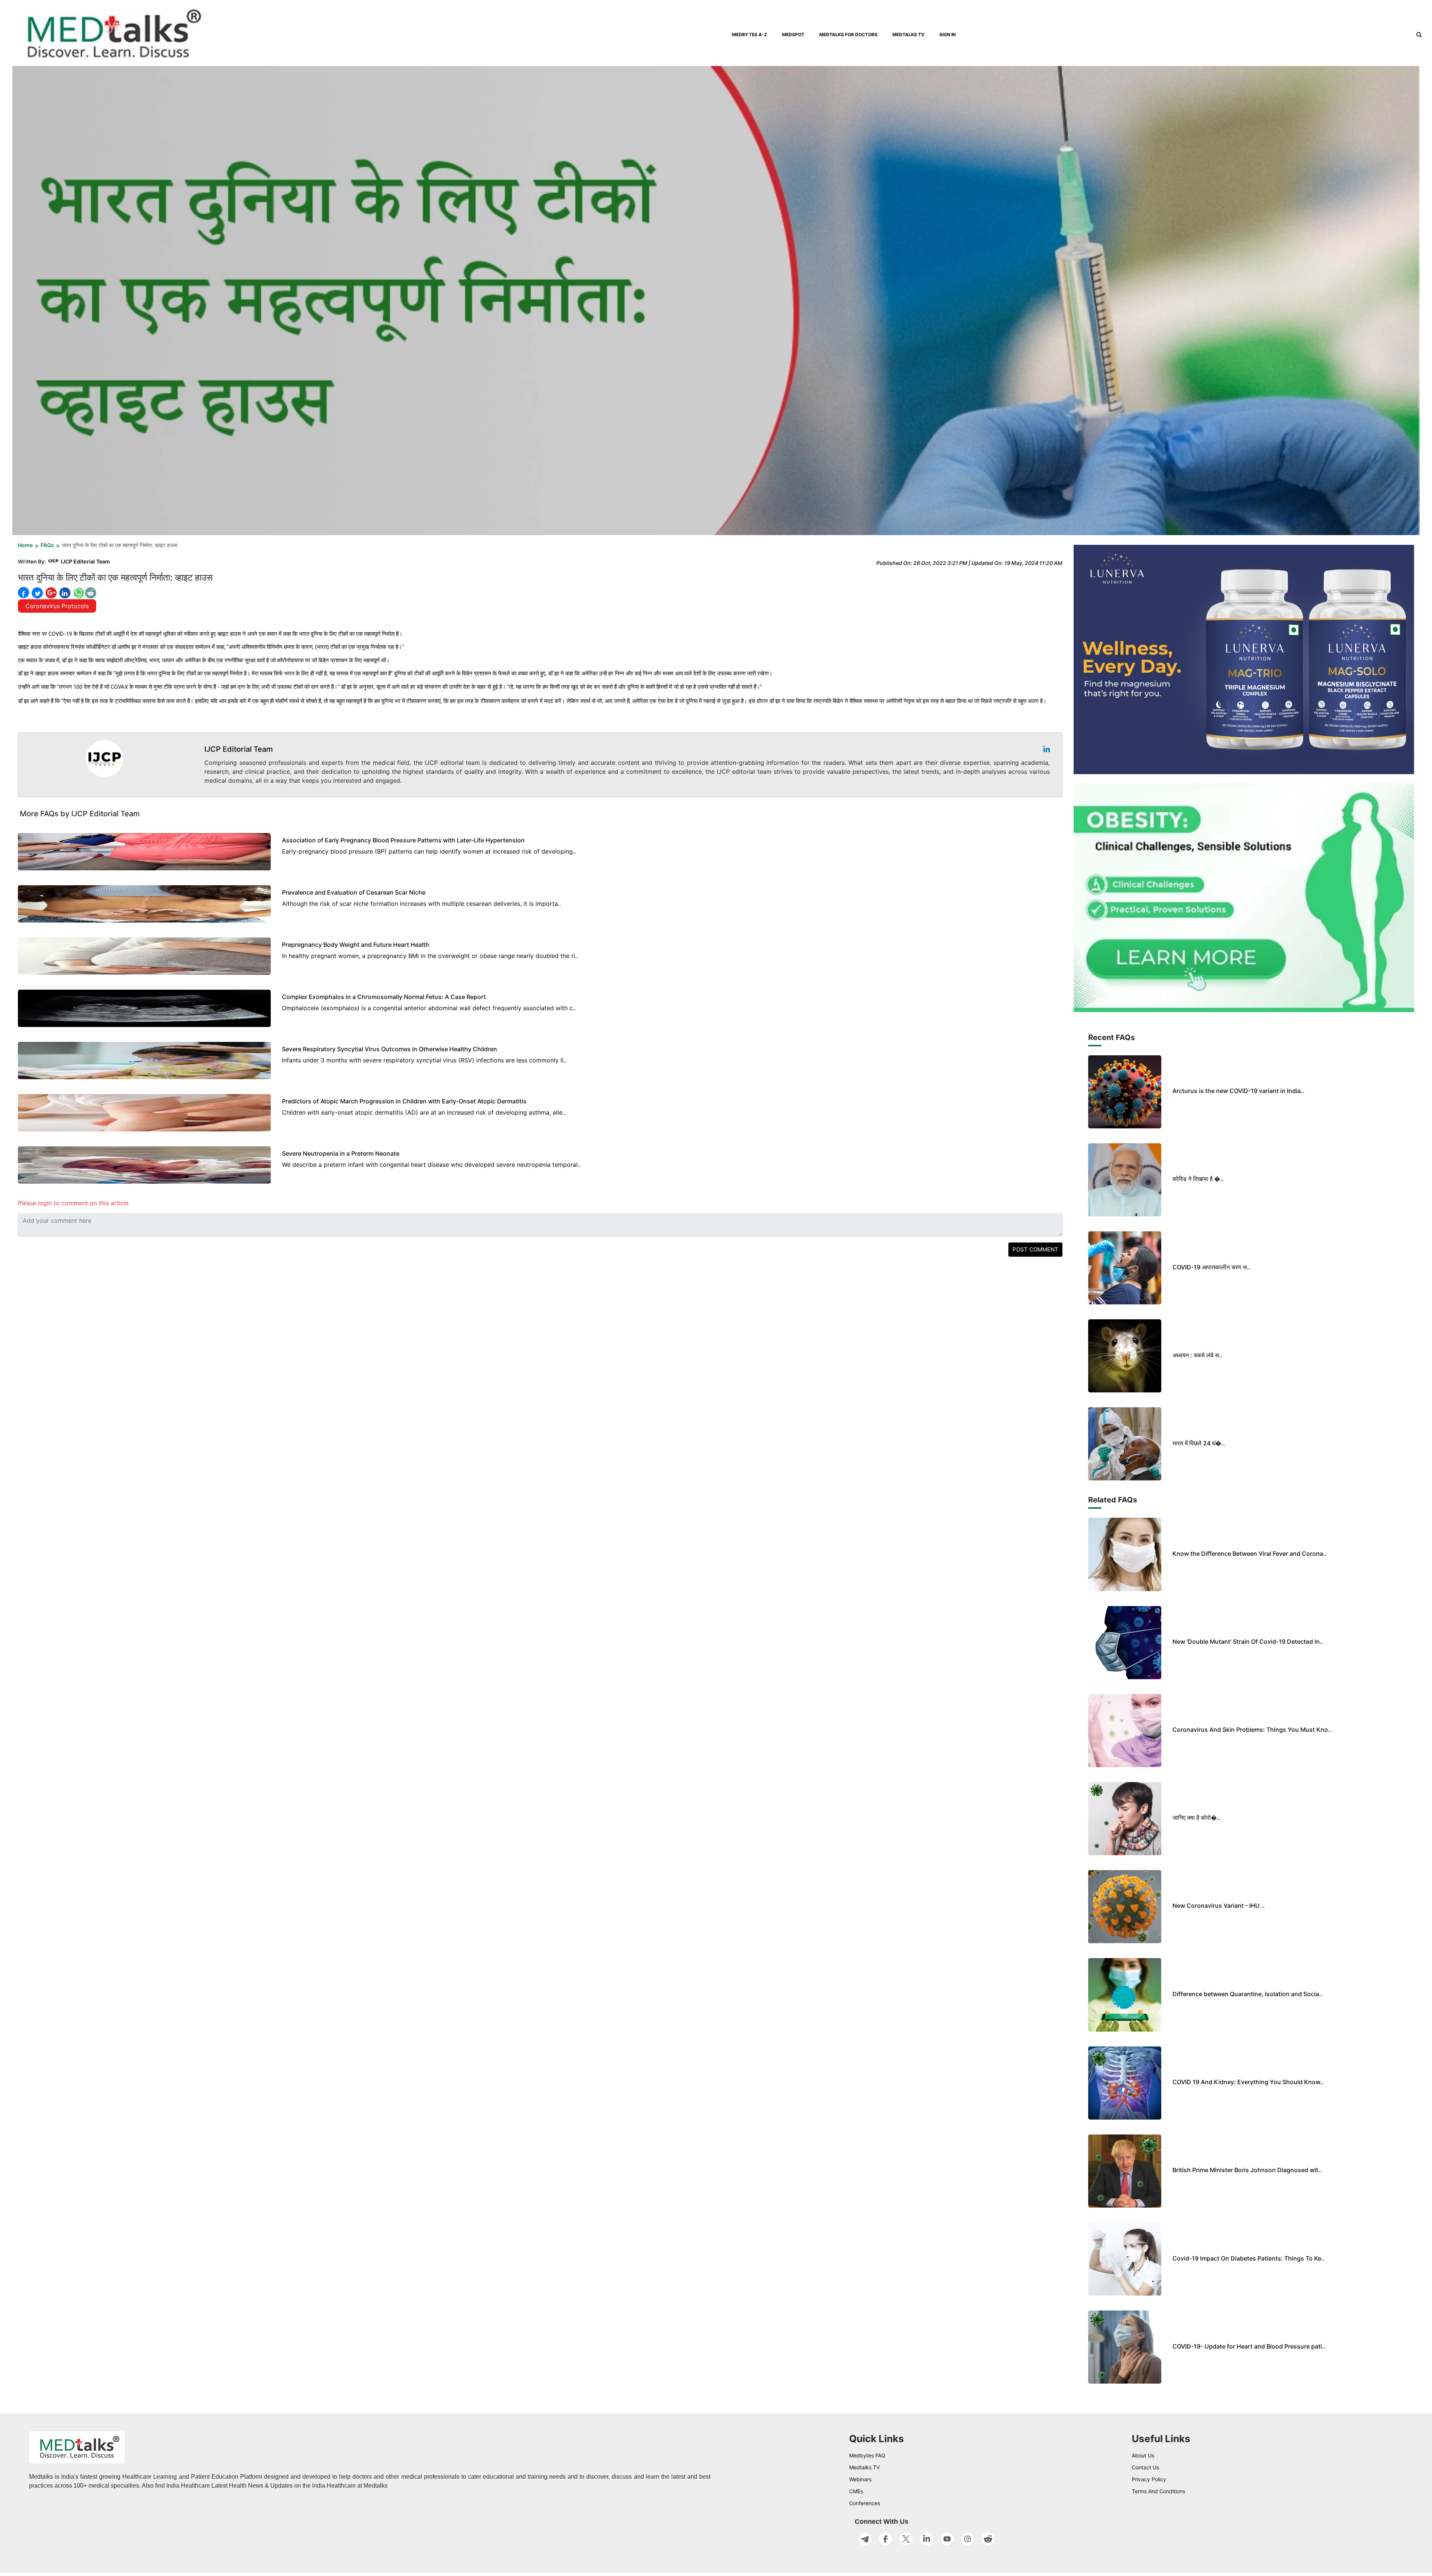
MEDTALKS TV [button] (908, 34)
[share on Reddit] (91, 593)
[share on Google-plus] (50, 593)
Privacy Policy (1149, 2479)
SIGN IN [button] (948, 34)
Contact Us (1145, 2467)
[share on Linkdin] (64, 593)
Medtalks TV (864, 2467)
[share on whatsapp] (78, 593)
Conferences (865, 2503)
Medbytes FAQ (867, 2455)
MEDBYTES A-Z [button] (750, 34)
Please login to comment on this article (73, 1203)
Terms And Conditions (1158, 2491)
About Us (1143, 2455)
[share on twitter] (37, 593)
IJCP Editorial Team (85, 561)
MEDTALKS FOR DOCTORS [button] (848, 34)
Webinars (860, 2479)
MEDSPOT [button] (793, 34)
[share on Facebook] (23, 593)
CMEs (856, 2491)
